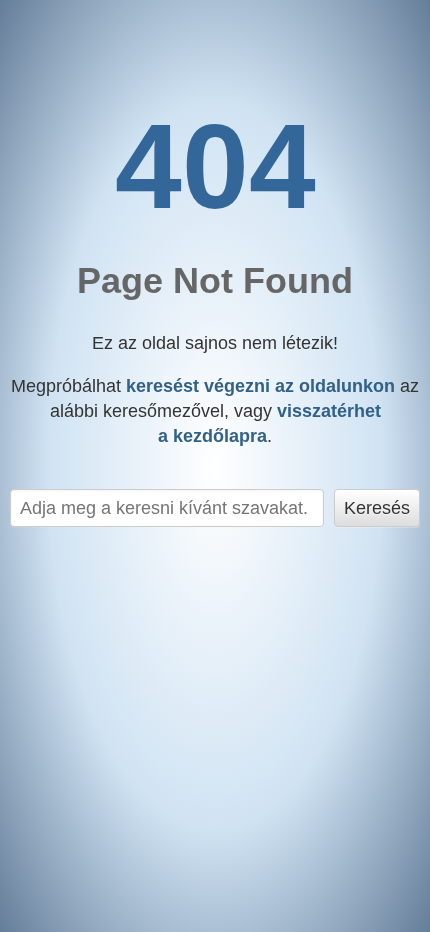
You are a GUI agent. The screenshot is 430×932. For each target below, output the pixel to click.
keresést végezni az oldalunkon (260, 386)
